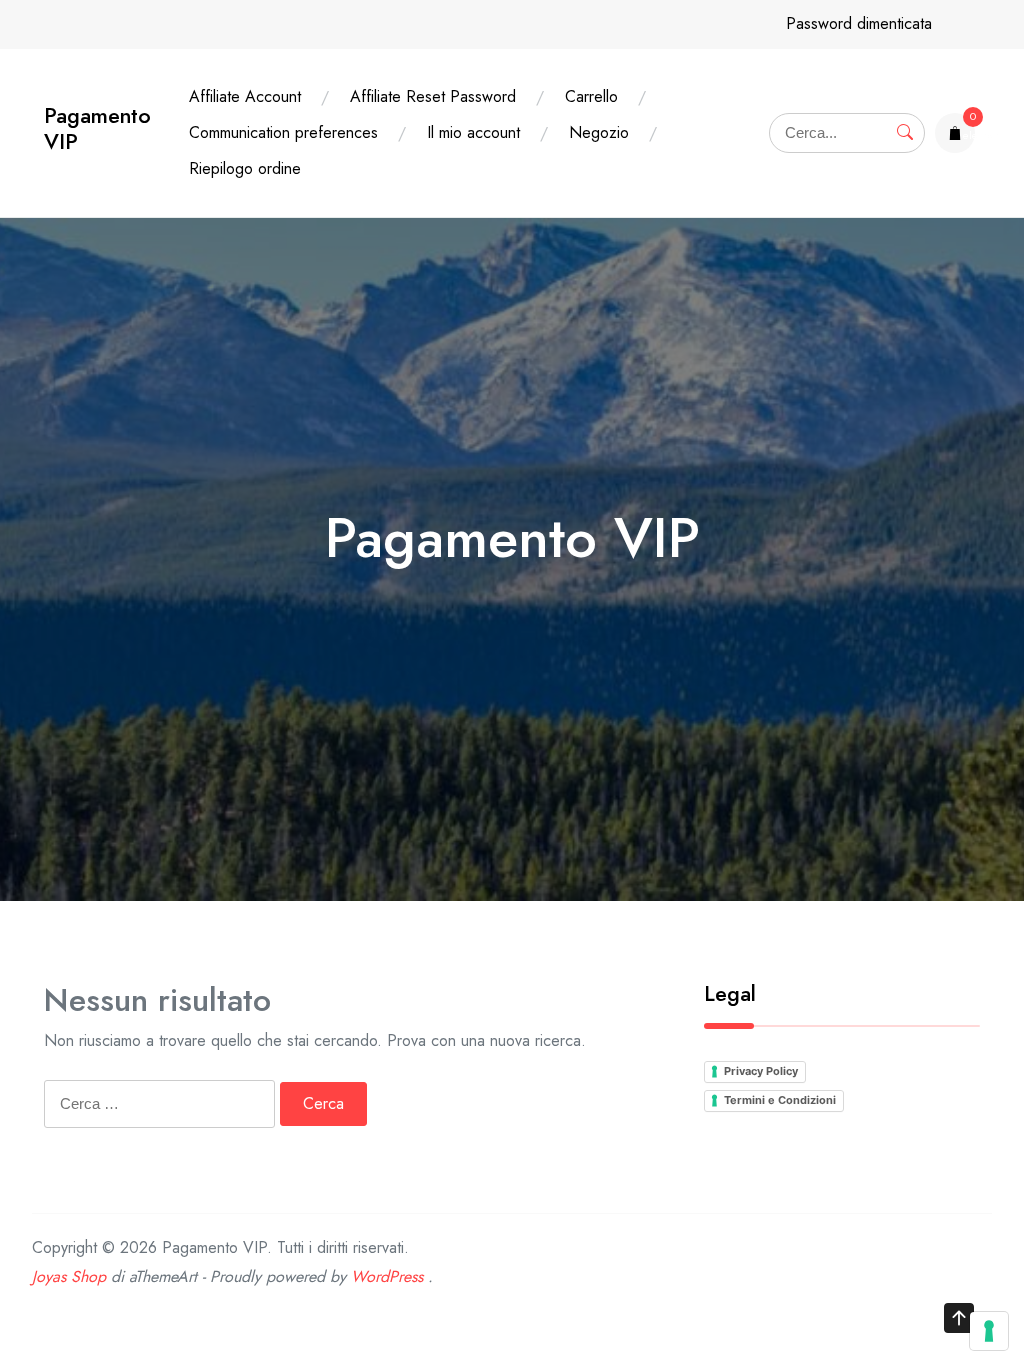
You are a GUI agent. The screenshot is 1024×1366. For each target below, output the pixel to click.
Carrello (591, 96)
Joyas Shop (69, 1276)
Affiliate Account (245, 96)
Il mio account (473, 132)
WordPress (387, 1276)
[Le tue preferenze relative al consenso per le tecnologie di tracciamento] (989, 1331)
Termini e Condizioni (780, 1100)
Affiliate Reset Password (433, 96)
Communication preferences (283, 132)
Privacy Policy (761, 1071)
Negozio (599, 132)
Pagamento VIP (97, 128)
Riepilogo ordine (245, 168)
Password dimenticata (859, 23)
